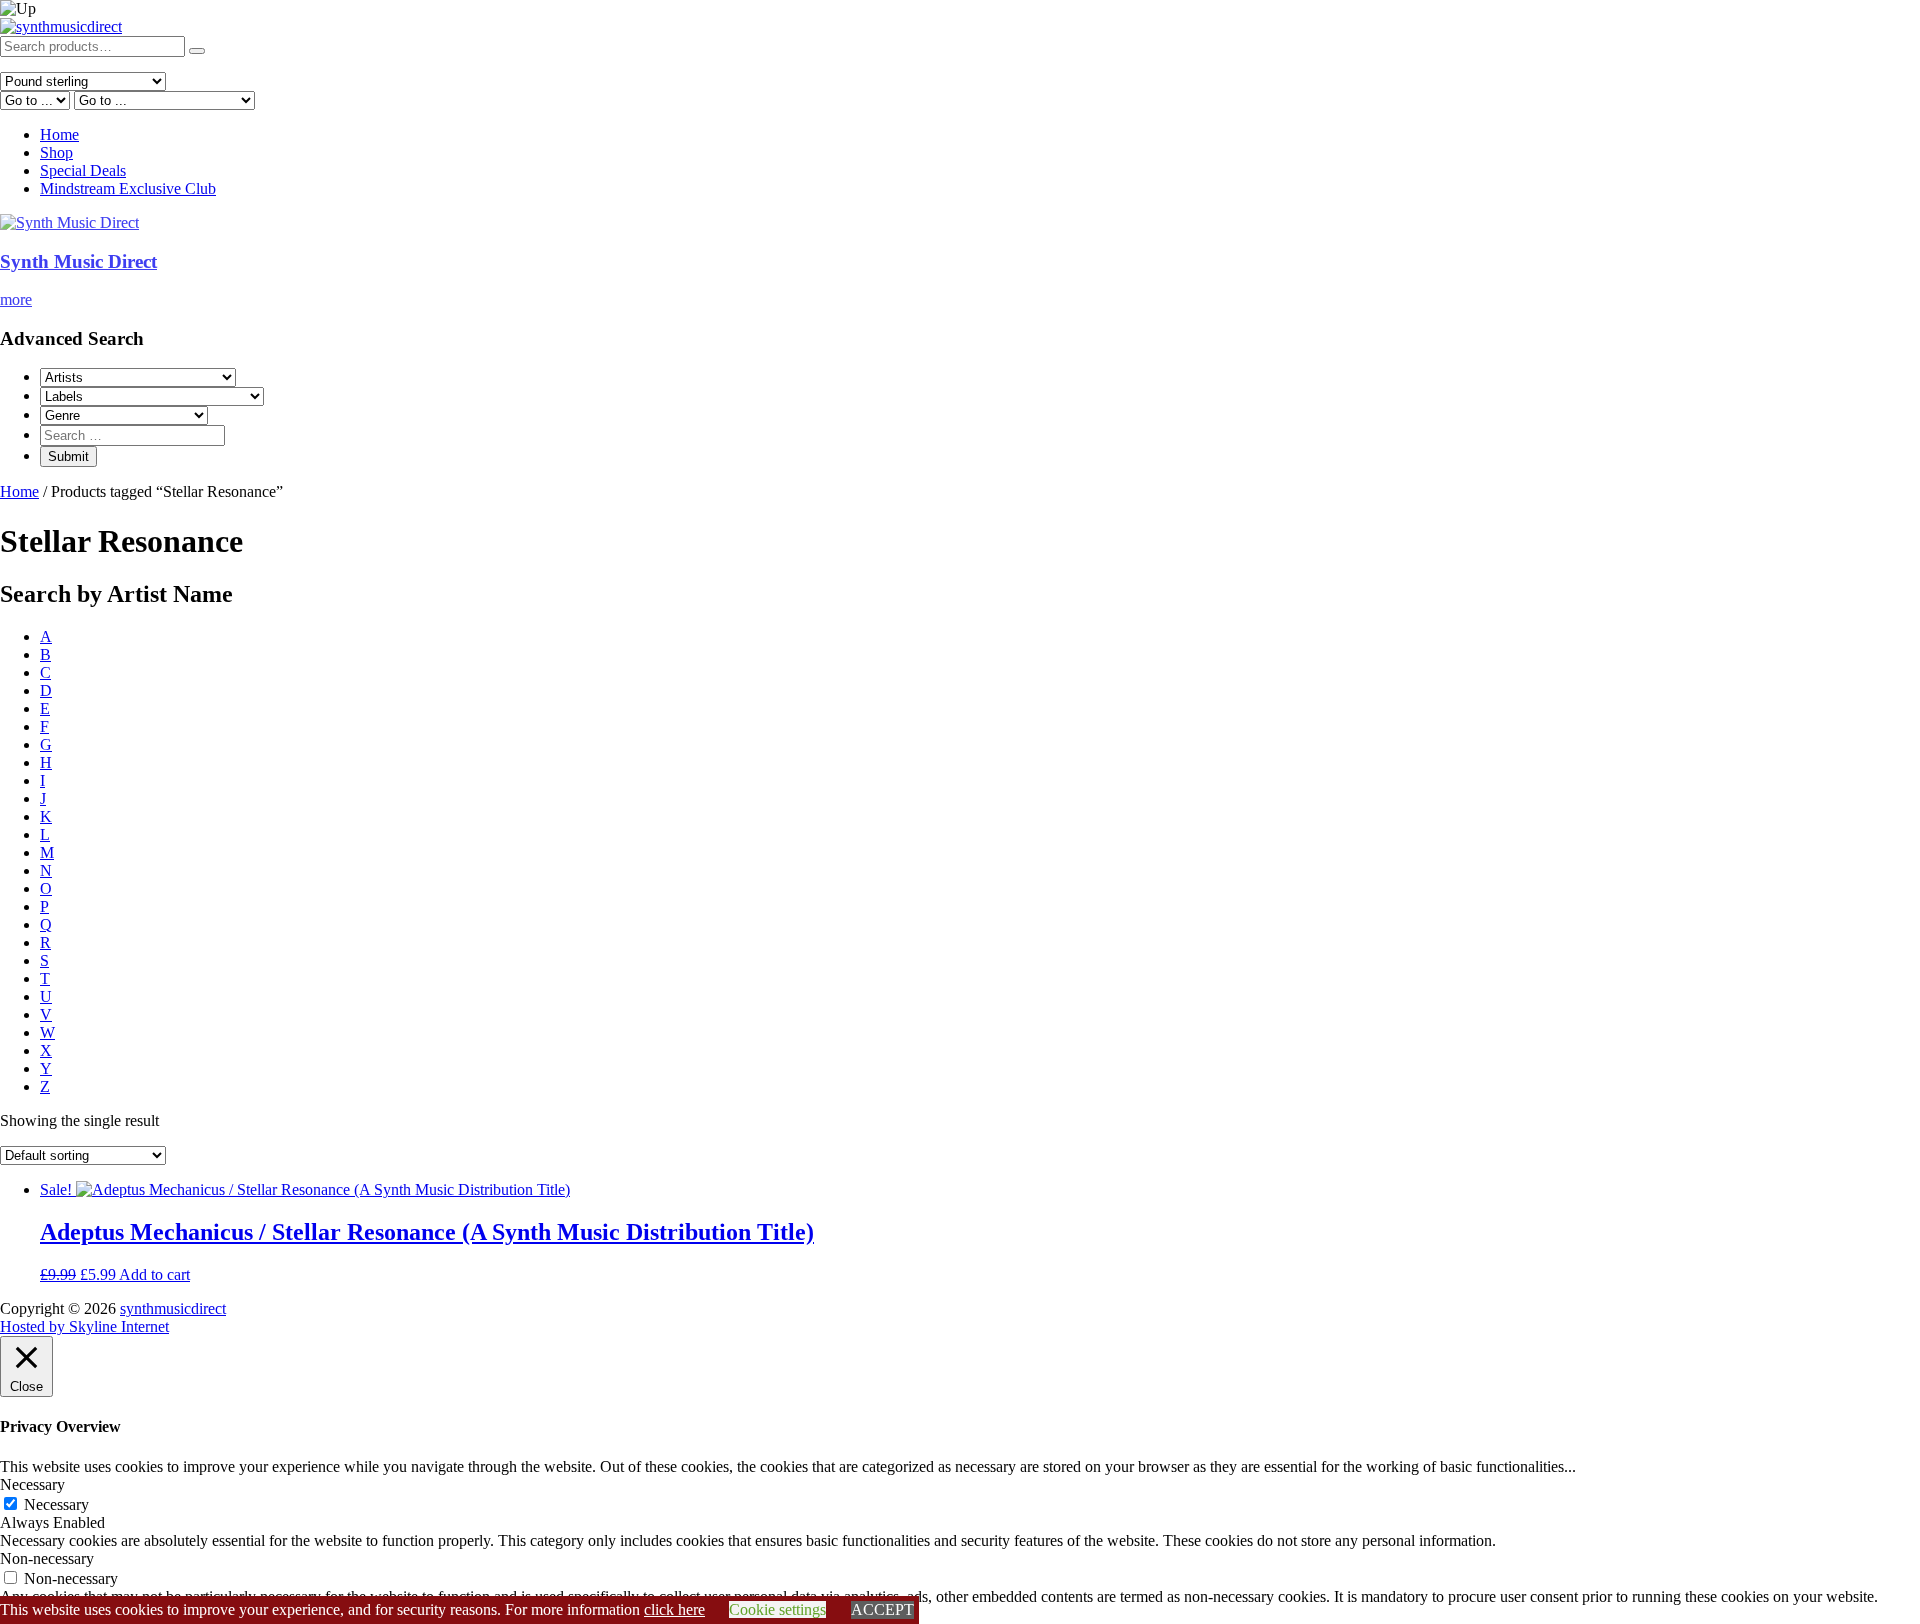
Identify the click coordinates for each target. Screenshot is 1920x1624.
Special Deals (83, 170)
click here (674, 1609)
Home (59, 134)
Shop (56, 152)
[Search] (197, 51)
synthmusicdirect (173, 1308)
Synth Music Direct (78, 261)
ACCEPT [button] (882, 1609)
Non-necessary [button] (47, 1558)
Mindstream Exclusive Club (128, 188)
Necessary (56, 1504)
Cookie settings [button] (777, 1609)
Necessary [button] (32, 1484)
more (16, 299)
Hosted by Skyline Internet (84, 1326)
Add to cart (154, 1274)
